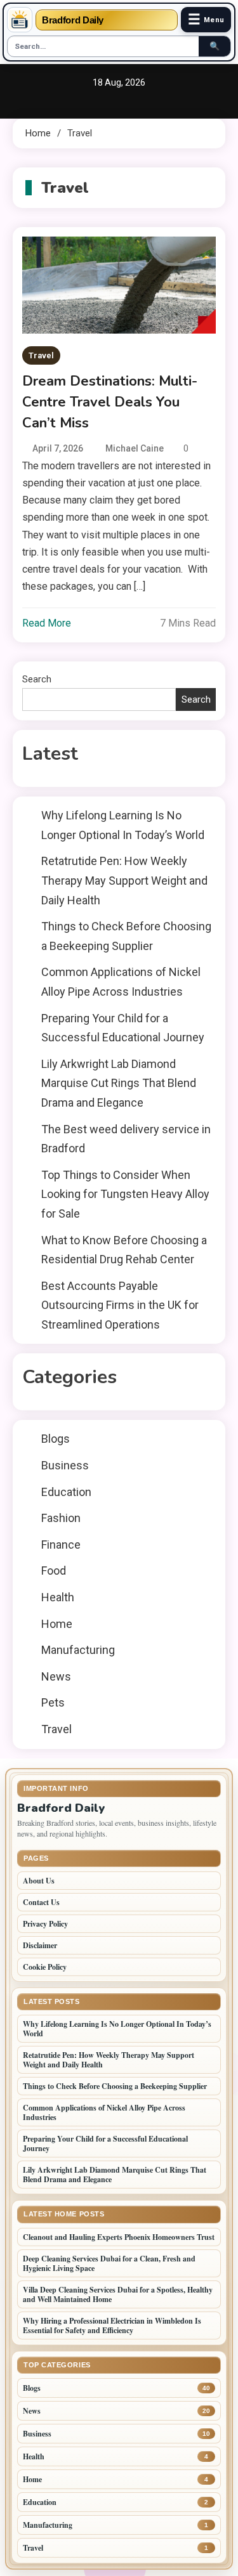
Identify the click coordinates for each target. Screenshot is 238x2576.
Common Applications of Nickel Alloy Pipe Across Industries (121, 982)
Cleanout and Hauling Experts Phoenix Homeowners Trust (119, 2237)
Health (58, 1597)
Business (65, 1465)
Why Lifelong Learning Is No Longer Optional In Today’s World (123, 825)
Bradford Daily (73, 20)
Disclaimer (40, 1945)
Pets (53, 1702)
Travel (41, 355)
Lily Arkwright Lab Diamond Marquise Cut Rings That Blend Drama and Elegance (119, 1083)
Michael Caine (135, 448)
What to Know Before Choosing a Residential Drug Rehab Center (124, 1250)
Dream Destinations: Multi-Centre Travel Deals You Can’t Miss (110, 402)
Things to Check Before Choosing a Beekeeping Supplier (126, 936)
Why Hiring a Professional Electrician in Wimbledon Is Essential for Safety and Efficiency (112, 2326)
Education (66, 1492)
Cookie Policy (45, 1967)
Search (37, 679)
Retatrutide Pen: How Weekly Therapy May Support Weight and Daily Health (124, 880)
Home (57, 1624)
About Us (39, 1881)
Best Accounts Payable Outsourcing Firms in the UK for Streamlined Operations (120, 1305)
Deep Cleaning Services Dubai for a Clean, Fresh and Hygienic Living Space (109, 2263)
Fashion (61, 1518)
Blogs (56, 1439)
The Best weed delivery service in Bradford (126, 1139)
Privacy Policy (45, 1924)
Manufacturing (78, 1650)
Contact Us (41, 1902)
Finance (61, 1545)
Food (54, 1571)
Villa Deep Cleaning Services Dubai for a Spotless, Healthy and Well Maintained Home (118, 2294)
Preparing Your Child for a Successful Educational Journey (123, 1028)
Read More (47, 623)
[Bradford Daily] (20, 20)
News (56, 1676)
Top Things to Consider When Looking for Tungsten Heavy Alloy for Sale (125, 1194)
